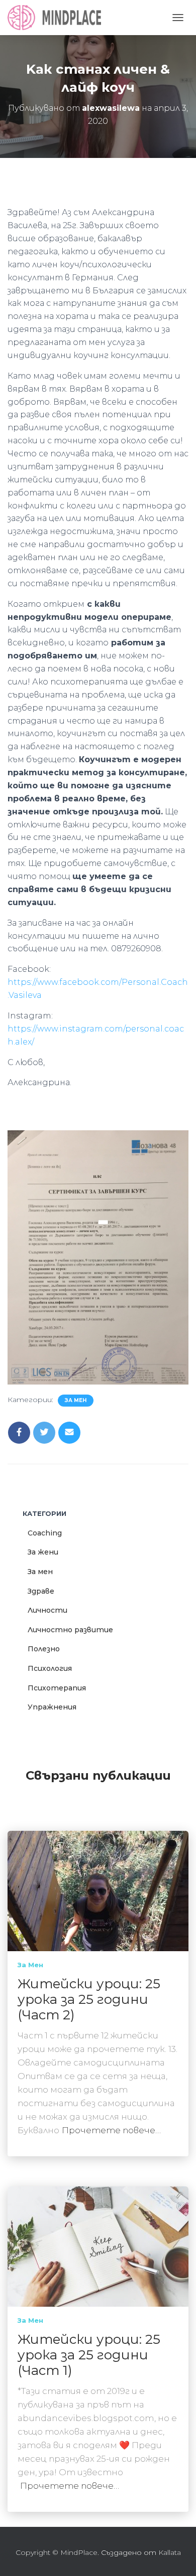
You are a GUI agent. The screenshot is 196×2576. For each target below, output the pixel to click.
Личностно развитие (70, 1630)
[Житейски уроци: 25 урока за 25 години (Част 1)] (98, 2246)
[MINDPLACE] (58, 18)
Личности (47, 1610)
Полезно (44, 1649)
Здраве (41, 1591)
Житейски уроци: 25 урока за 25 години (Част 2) (89, 1999)
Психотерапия (57, 1688)
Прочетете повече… (111, 2130)
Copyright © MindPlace (57, 2552)
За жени (43, 1552)
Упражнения (52, 1707)
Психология (50, 1668)
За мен (76, 1400)
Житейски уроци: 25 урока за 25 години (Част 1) (89, 2355)
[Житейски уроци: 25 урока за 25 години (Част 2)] (98, 1890)
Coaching (45, 1533)
